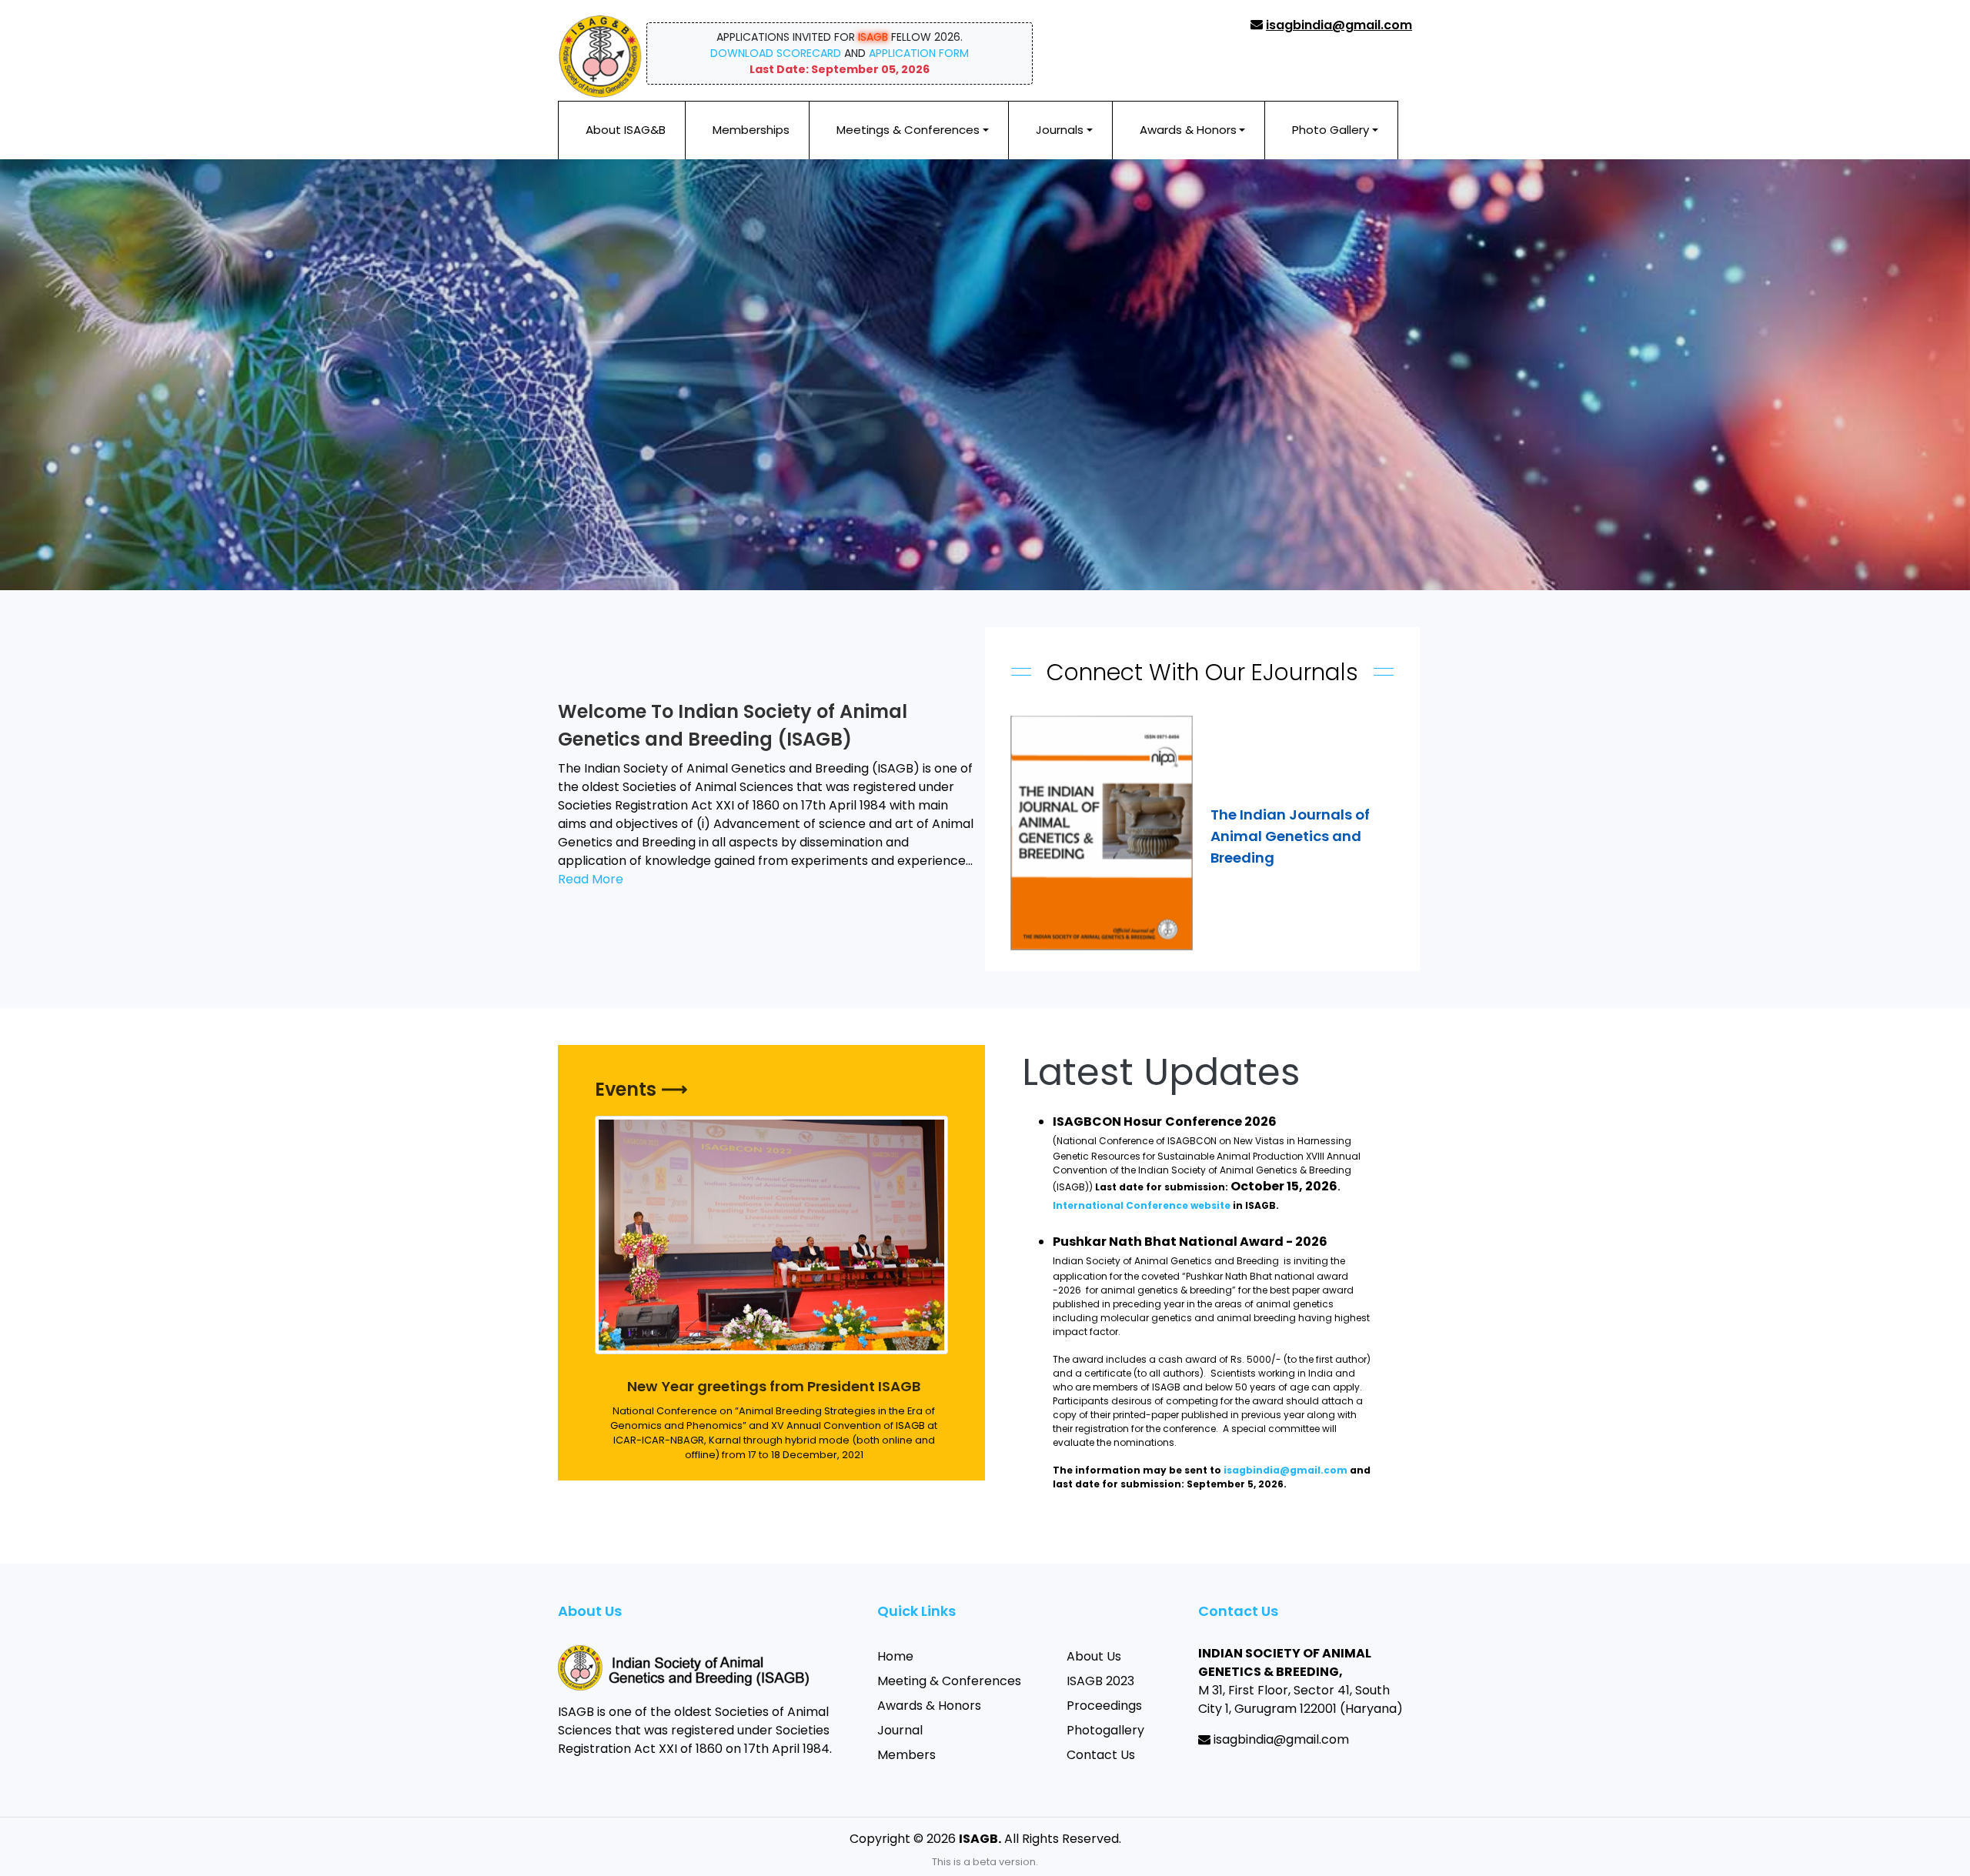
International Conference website (1142, 1205)
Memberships (751, 130)
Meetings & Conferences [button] (908, 130)
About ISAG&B (626, 130)
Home (895, 1656)
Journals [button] (1060, 130)
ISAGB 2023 (1100, 1681)
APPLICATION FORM (919, 53)
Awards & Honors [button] (1188, 130)
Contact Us (1101, 1755)
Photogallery (1105, 1730)
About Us (1094, 1656)
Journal (900, 1730)
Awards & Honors (929, 1706)
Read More (591, 879)
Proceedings (1104, 1706)
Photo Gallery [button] (1331, 130)
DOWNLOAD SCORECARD (776, 53)
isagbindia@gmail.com (1286, 1470)
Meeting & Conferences (949, 1681)
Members (907, 1755)
